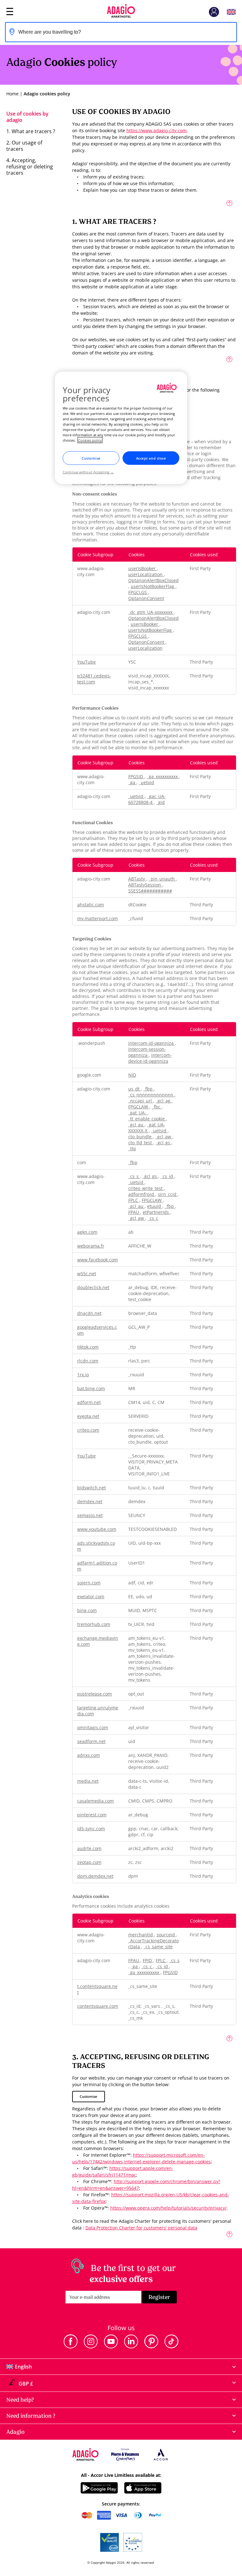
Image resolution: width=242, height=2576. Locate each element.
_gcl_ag (164, 1101)
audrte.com (89, 1848)
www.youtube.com (97, 1529)
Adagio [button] (15, 2432)
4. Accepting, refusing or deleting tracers (30, 167)
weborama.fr (91, 1246)
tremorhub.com (94, 1624)
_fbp (149, 1089)
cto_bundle (141, 1137)
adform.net (89, 1402)
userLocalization (146, 574)
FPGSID (136, 776)
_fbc (157, 1107)
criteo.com (88, 1430)
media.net (88, 1781)
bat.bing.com (91, 1388)
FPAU (134, 1212)
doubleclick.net (93, 1287)
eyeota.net (88, 1416)
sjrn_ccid (168, 1194)
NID (132, 1075)
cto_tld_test (141, 1143)
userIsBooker (143, 568)
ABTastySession (145, 885)
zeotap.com (89, 1862)
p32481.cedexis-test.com (94, 679)
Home (12, 94)
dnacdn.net (89, 1313)
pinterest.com (92, 1815)
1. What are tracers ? (31, 131)
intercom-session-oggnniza (147, 1052)
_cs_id (167, 1176)
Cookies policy (90, 440)
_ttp (132, 1149)
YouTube (86, 662)
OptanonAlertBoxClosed (153, 580)
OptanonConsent (146, 598)
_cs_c (153, 1218)
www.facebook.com (98, 1260)
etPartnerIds (156, 1212)
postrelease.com (95, 1694)
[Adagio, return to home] (121, 12)
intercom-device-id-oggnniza (150, 1058)
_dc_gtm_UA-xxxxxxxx (151, 612)
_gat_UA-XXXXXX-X (147, 1128)
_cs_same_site (158, 1947)
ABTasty (137, 879)
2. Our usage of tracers (24, 146)
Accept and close (151, 458)
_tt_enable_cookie (147, 1119)
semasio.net (90, 1515)
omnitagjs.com (93, 1727)
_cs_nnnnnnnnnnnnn (151, 1095)
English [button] (231, 12)
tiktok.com (88, 1347)
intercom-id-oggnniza (152, 1043)
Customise (88, 2096)
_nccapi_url (141, 1101)
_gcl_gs (164, 1143)
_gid (161, 802)
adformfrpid (142, 1194)
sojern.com (89, 1583)
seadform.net (91, 1741)
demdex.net (90, 1501)
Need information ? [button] (31, 2416)
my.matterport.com (98, 918)
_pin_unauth (162, 879)
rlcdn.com (88, 1361)
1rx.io (83, 1375)
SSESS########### (150, 891)
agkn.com (87, 1232)
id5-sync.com (91, 1829)
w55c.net (87, 1274)
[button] (214, 12)
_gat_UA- (138, 1113)
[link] (71, 2341)
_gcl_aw (164, 1137)
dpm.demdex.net (95, 1876)
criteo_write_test (146, 1188)
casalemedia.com (95, 1801)
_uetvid (147, 782)
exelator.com (91, 1597)
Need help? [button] (20, 2400)
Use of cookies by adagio (27, 117)
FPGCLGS (138, 592)
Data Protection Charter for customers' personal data (141, 2228)
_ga (132, 782)
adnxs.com (89, 1755)
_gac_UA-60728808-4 (147, 799)
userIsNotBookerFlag (153, 586)
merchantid (141, 1935)
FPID (148, 1960)
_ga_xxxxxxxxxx (163, 776)
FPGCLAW (139, 1107)
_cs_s (134, 1176)
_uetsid (159, 1131)
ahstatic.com (91, 905)
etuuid (155, 1206)
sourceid (166, 1935)
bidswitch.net (92, 1488)
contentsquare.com (98, 2006)
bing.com (87, 1610)
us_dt (135, 1089)
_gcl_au (136, 1125)
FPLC (134, 1200)
